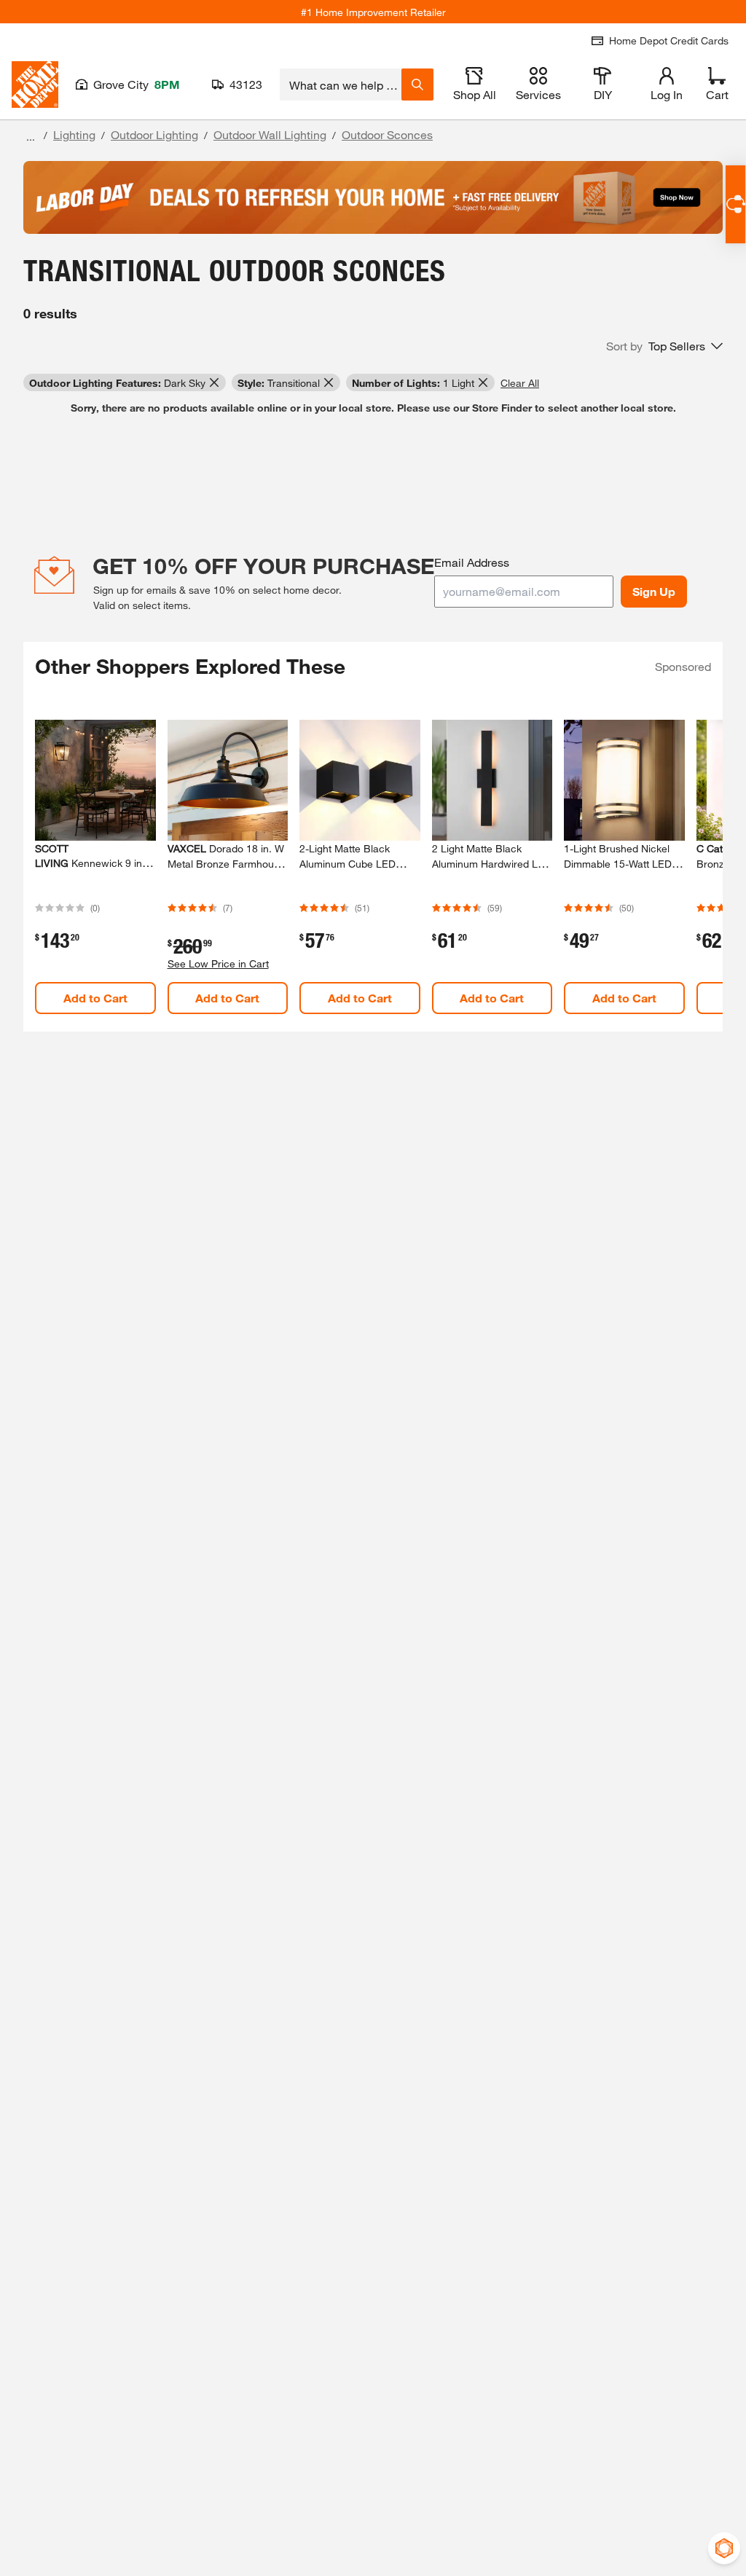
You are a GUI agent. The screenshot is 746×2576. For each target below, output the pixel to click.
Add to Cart (95, 998)
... (31, 137)
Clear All (520, 383)
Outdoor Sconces (387, 134)
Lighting (74, 134)
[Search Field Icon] (417, 85)
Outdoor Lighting (154, 134)
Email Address (472, 562)
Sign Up (654, 591)
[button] (664, 346)
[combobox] (341, 85)
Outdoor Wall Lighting (270, 134)
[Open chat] (735, 204)
